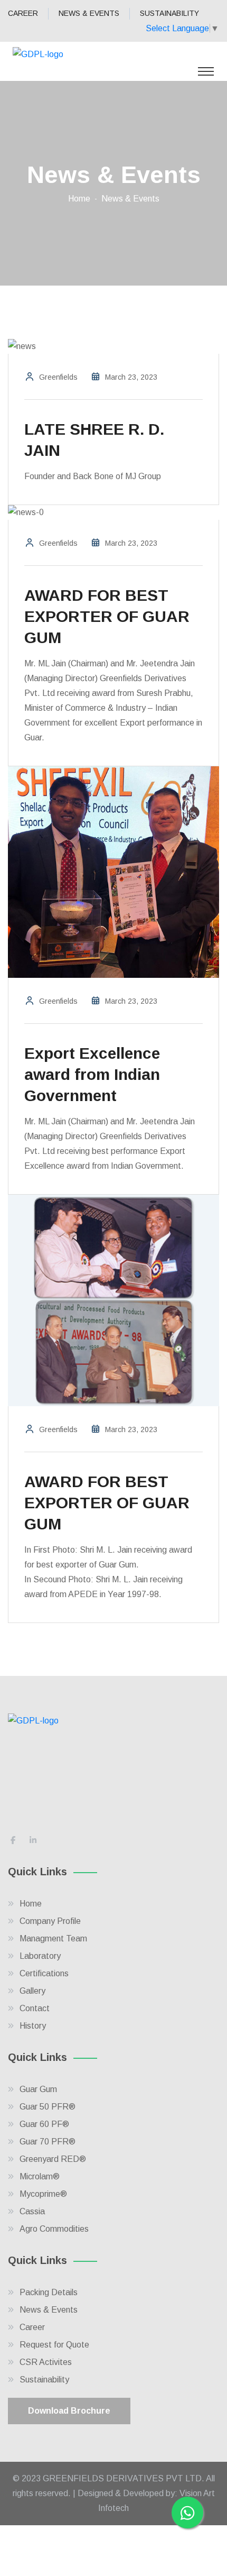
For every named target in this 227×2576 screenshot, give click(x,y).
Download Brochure (69, 2411)
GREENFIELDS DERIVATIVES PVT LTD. (124, 2478)
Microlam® (40, 2176)
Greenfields (58, 377)
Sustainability (44, 2380)
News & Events (49, 2310)
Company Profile (50, 1921)
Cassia (32, 2211)
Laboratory (40, 1956)
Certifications (44, 1973)
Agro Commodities (54, 2229)
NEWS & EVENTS (89, 13)
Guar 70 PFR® (48, 2142)
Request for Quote (54, 2345)
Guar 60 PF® (44, 2124)
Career (32, 2327)
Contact (35, 2008)
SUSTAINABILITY (169, 13)
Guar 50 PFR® (48, 2107)
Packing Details (49, 2292)
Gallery (32, 1991)
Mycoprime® (43, 2194)
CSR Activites (46, 2362)
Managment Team (53, 1938)
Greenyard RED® (53, 2159)
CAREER (23, 13)
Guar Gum (38, 2089)
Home (79, 199)
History (33, 2026)
